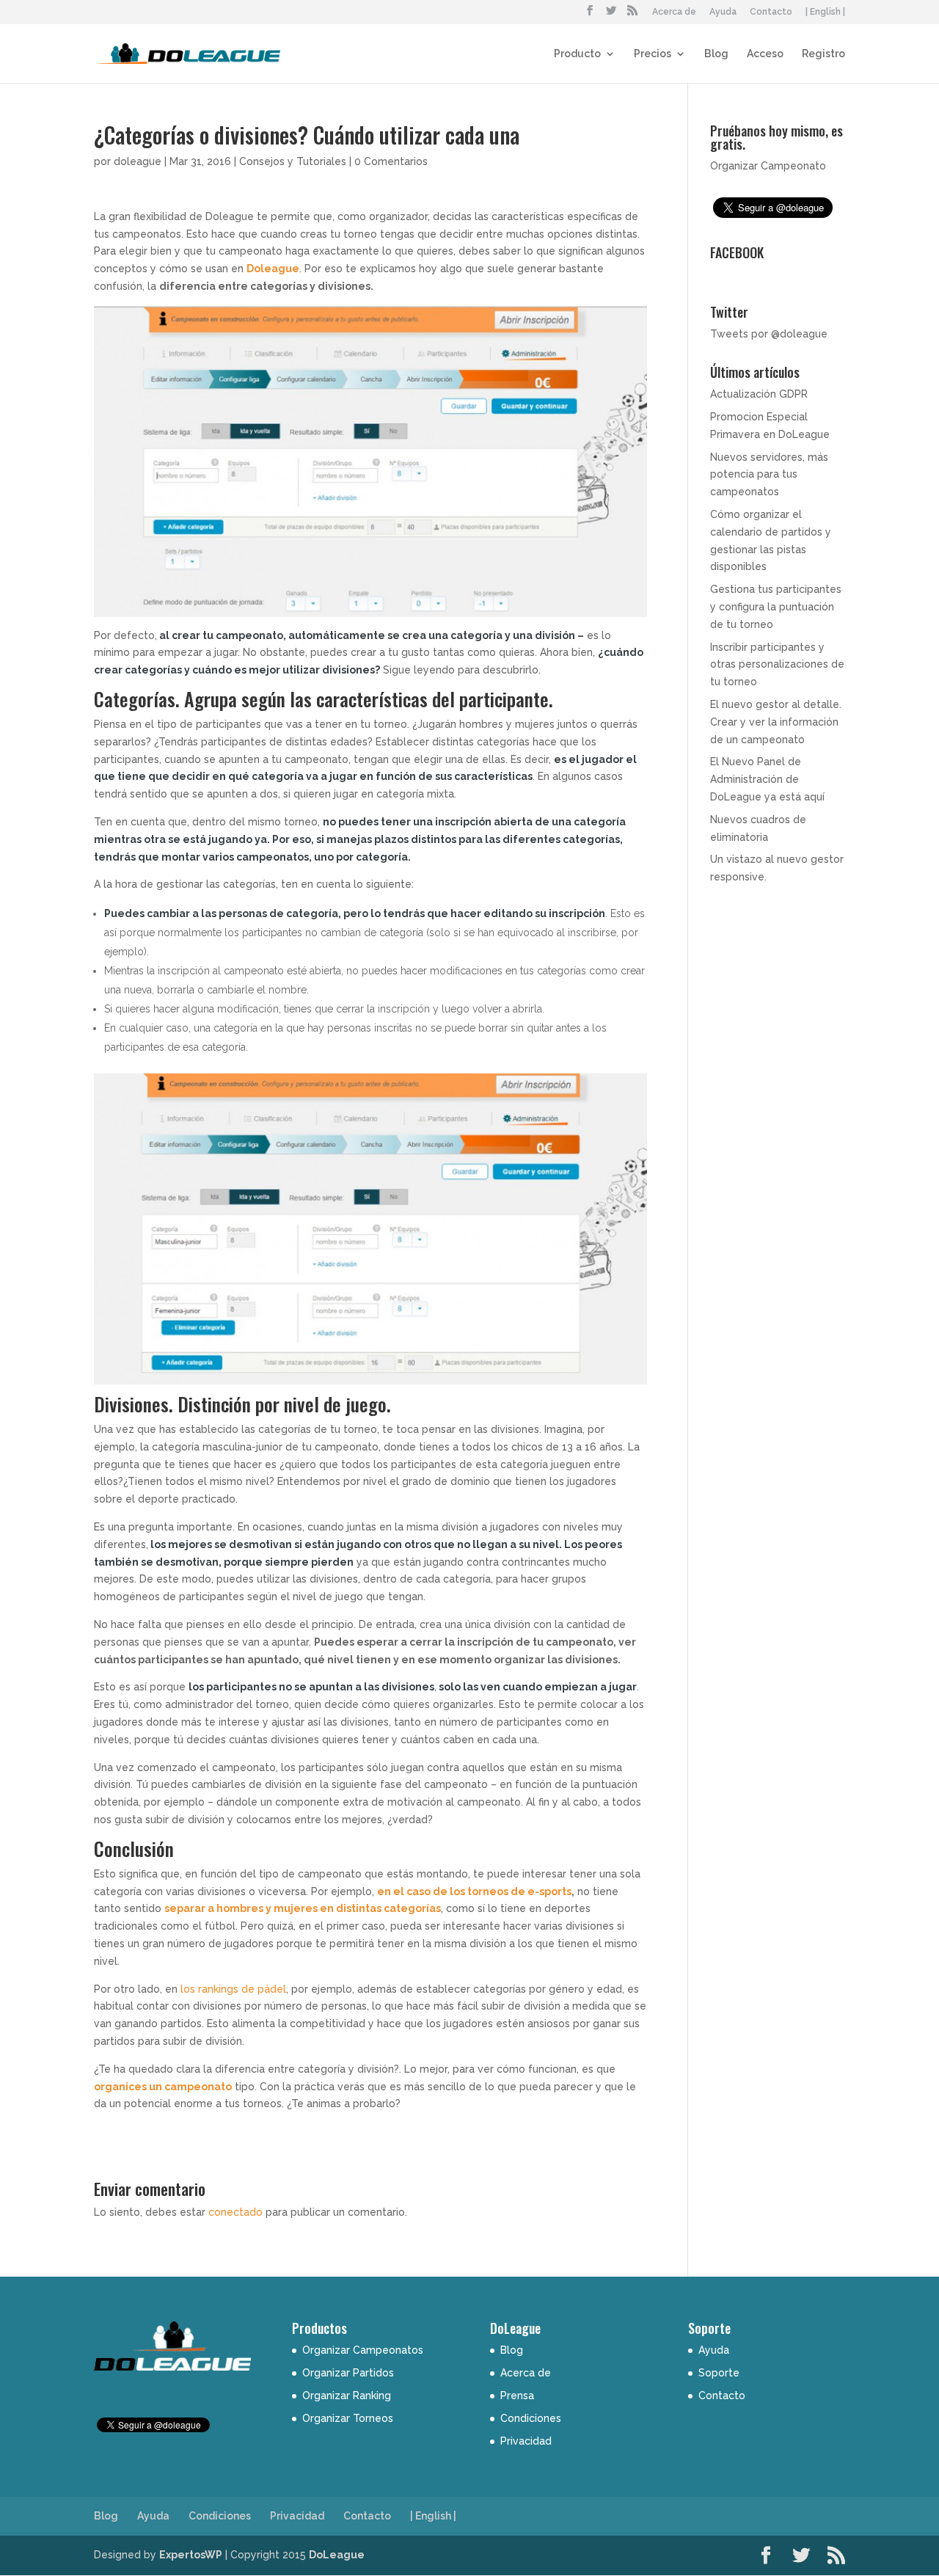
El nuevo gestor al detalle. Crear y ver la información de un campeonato (776, 722)
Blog (716, 54)
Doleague (273, 269)
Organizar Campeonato (768, 166)
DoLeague (337, 2555)
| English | (825, 12)
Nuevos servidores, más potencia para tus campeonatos (769, 475)
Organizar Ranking (347, 2396)
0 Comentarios (391, 161)
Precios (653, 54)
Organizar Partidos (348, 2373)
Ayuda (723, 12)
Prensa (517, 2396)
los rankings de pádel (232, 1989)
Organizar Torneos (348, 2418)
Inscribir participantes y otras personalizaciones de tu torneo (777, 665)
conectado (235, 2212)
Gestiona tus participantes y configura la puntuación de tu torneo (776, 607)
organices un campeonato (163, 2087)
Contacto (771, 12)
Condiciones (531, 2418)
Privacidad (526, 2441)
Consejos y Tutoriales (293, 161)
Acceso (765, 54)
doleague (138, 161)
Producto (577, 54)
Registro (823, 54)
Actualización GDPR (759, 394)
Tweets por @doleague (769, 334)
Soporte (719, 2373)
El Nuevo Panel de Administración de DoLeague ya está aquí (767, 779)
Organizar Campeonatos (363, 2350)
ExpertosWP (191, 2555)
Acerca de (674, 12)
